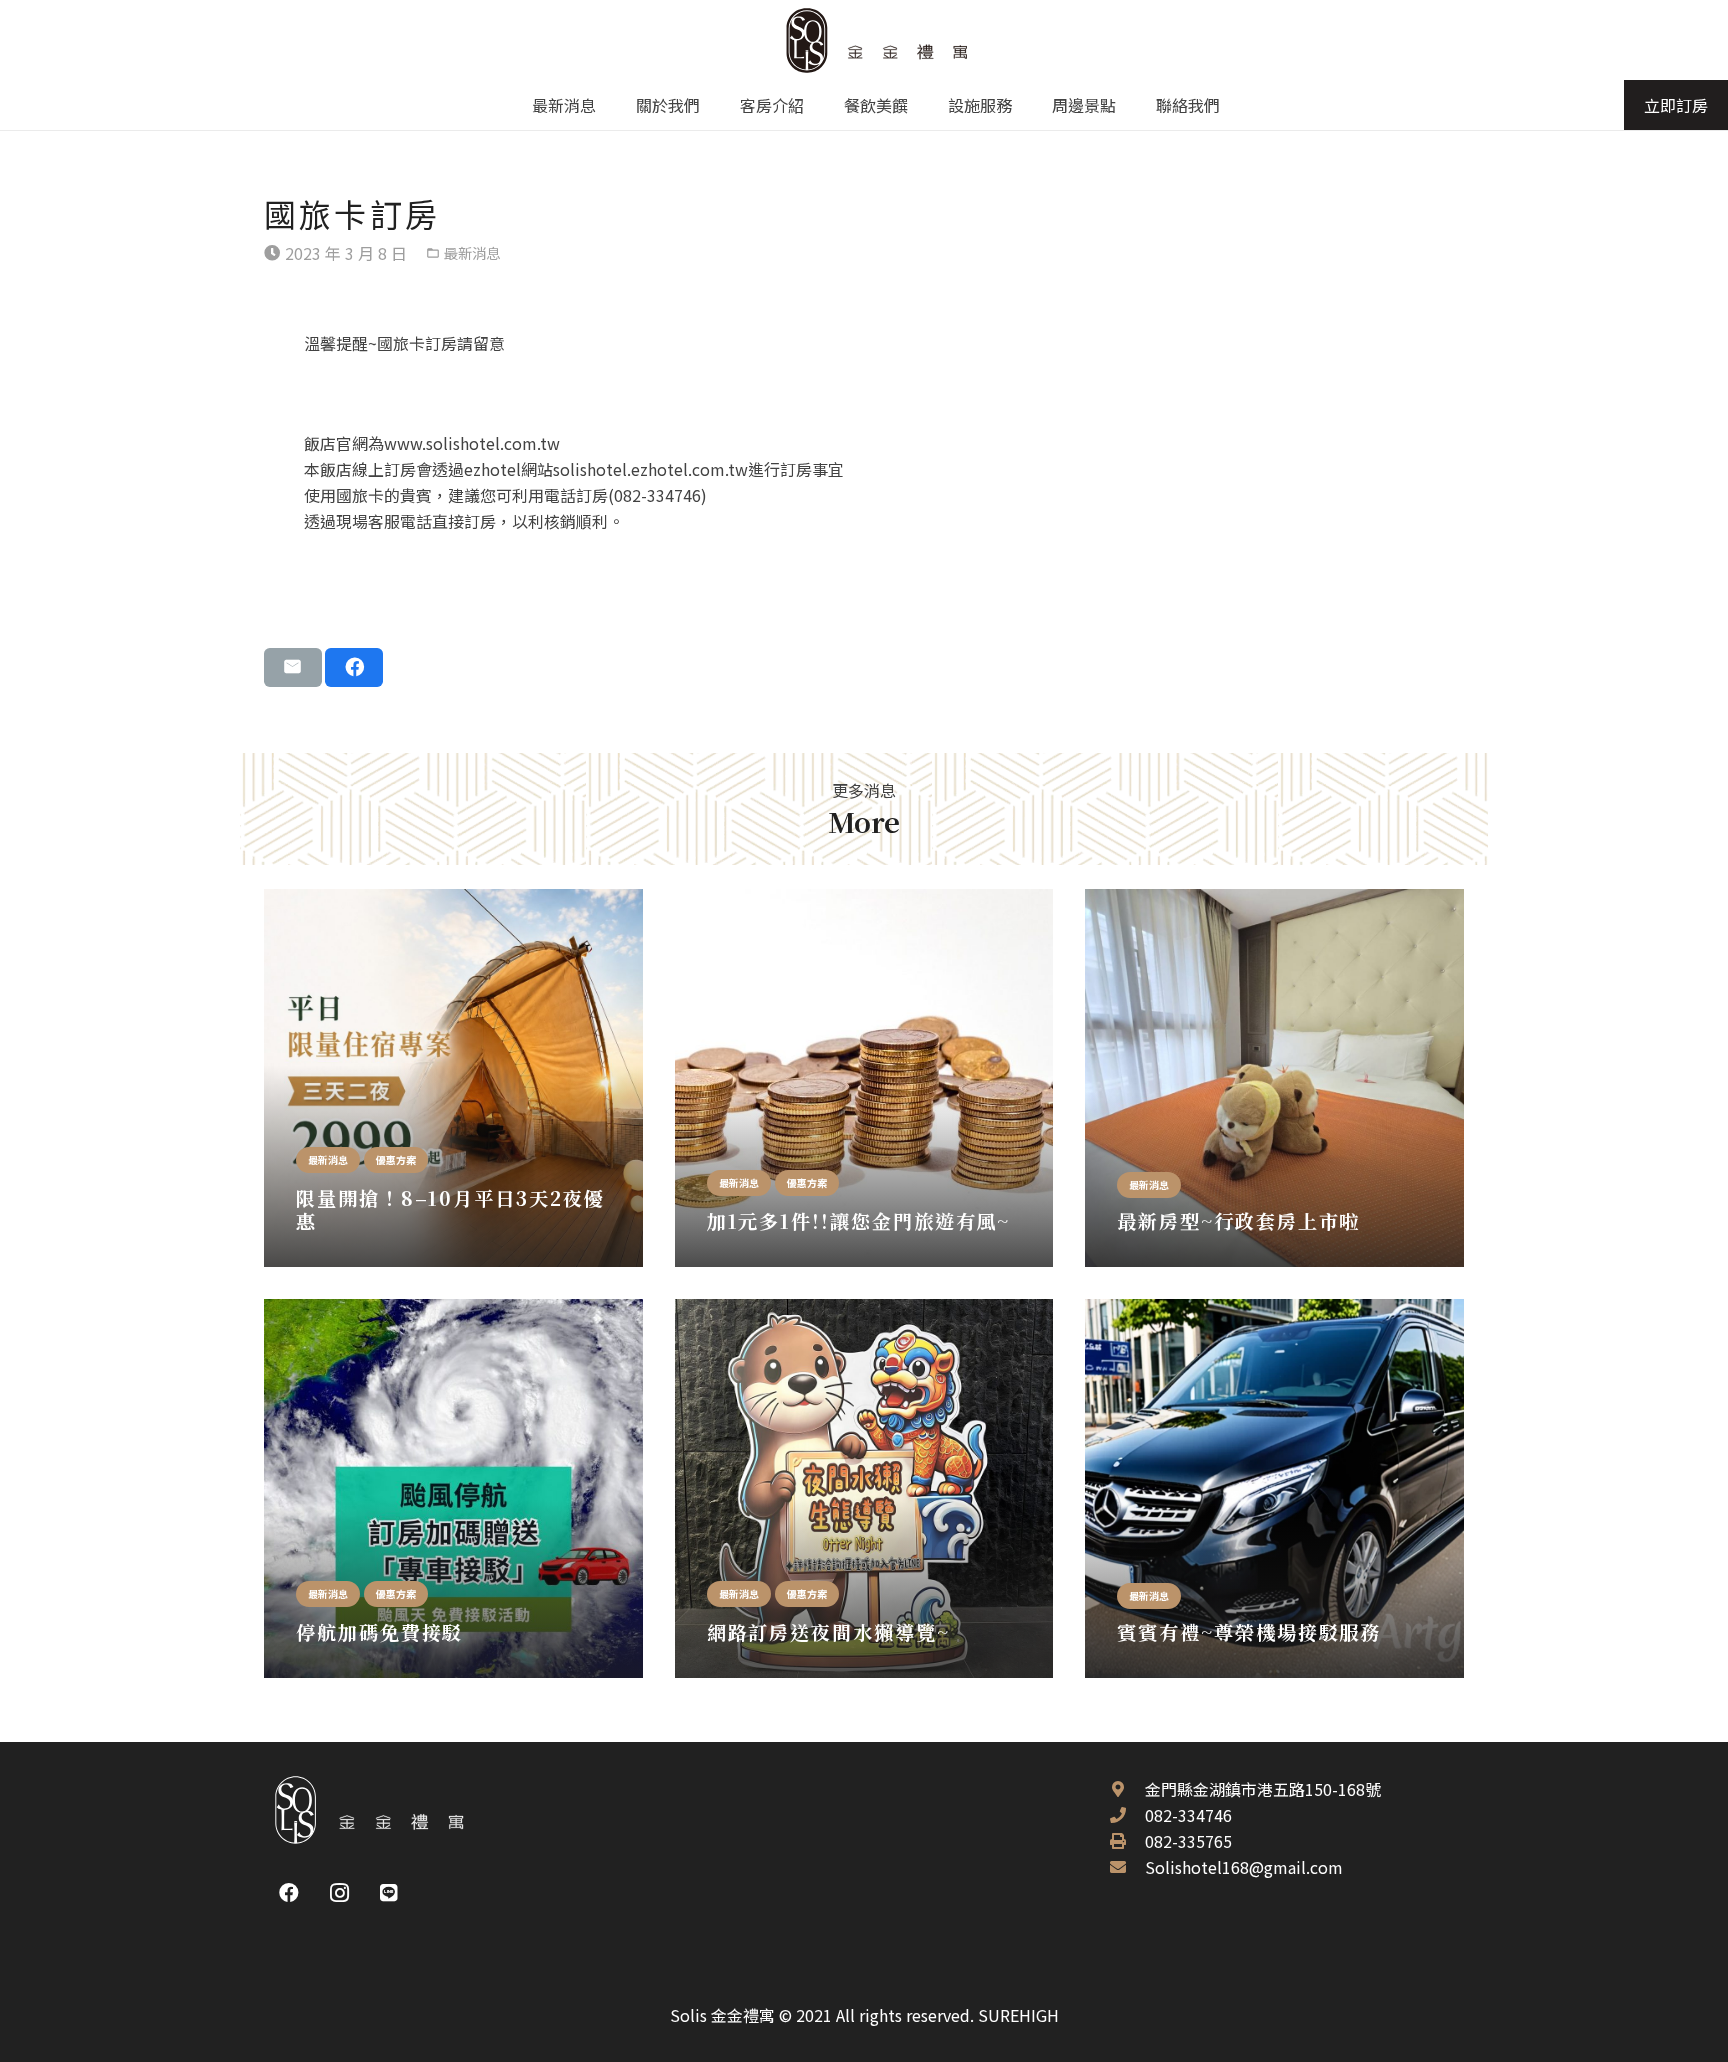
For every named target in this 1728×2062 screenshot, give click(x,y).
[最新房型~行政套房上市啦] (1274, 1078)
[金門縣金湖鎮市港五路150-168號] (1127, 1789)
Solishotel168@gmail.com (1244, 1867)
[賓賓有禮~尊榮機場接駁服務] (1274, 1488)
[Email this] (293, 667)
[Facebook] (289, 1893)
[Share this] (354, 667)
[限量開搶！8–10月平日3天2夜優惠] (453, 1078)
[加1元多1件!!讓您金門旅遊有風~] (864, 1078)
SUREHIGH (1018, 2015)
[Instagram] (339, 1893)
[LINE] (389, 1893)
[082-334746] (1127, 1815)
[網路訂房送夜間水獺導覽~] (864, 1488)
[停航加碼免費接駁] (453, 1488)
